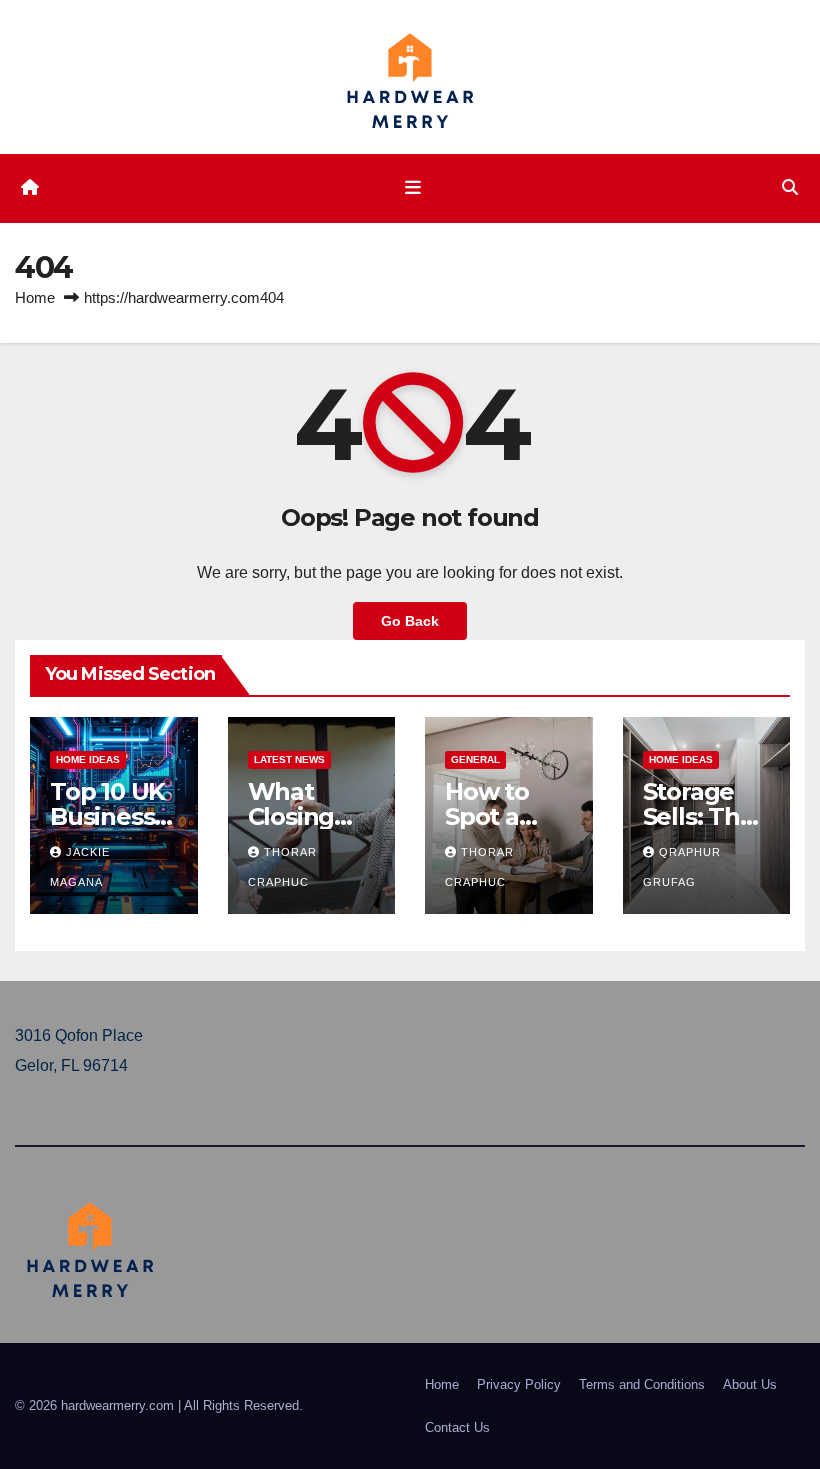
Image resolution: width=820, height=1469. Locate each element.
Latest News (289, 759)
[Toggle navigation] (414, 188)
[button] (790, 187)
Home (35, 297)
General (475, 759)
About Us (750, 1384)
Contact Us (457, 1427)
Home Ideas (88, 759)
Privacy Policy (519, 1384)
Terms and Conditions (642, 1384)
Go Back (410, 621)
